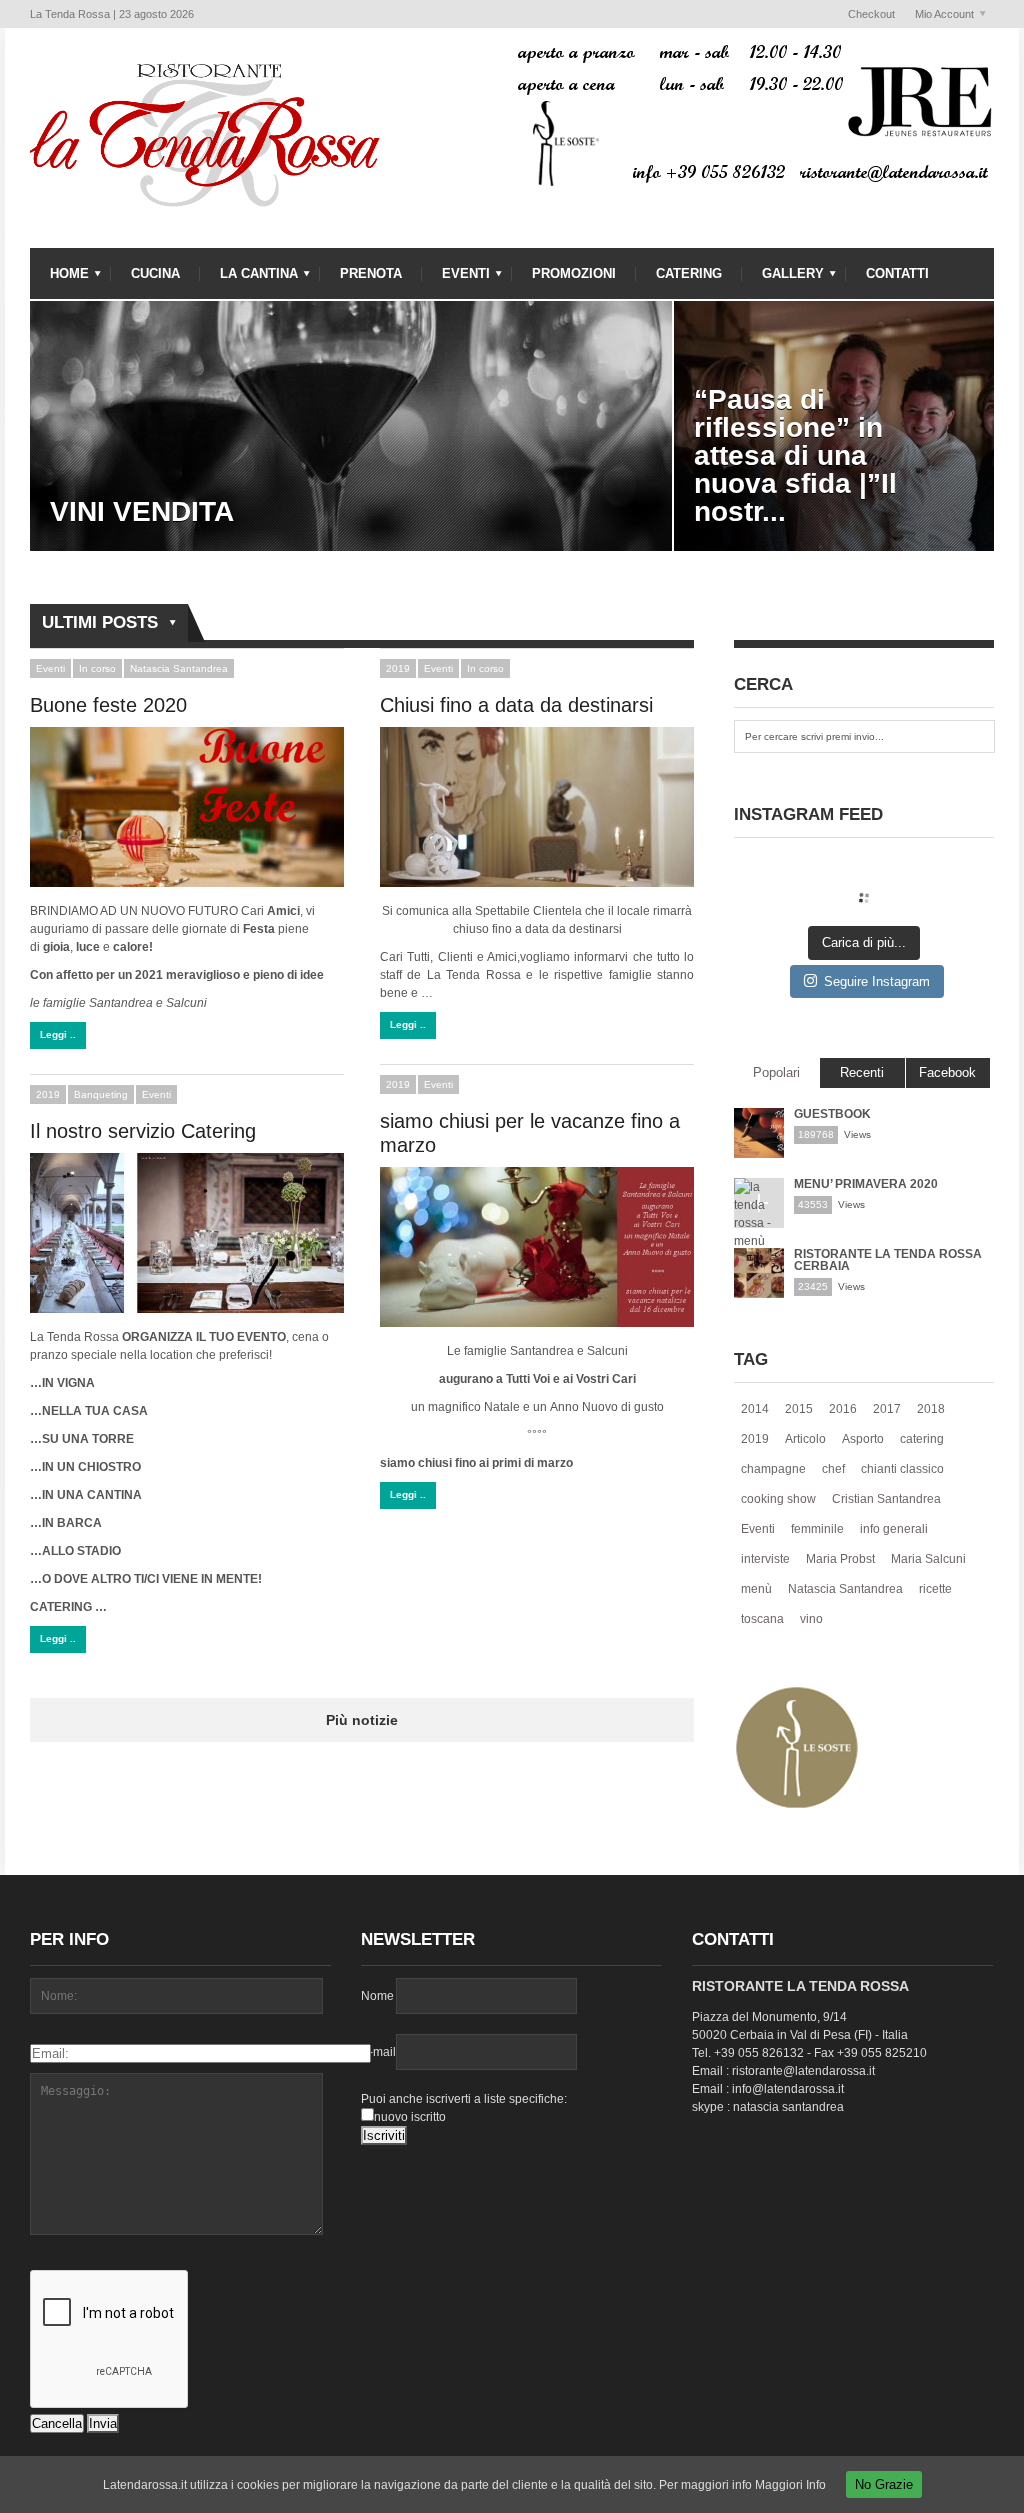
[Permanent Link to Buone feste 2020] (187, 807)
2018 (931, 1409)
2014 (755, 1409)
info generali (894, 1529)
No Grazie (884, 2484)
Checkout (871, 14)
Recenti (862, 1072)
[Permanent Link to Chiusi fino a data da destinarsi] (537, 807)
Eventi (50, 668)
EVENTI (456, 278)
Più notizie (362, 1720)
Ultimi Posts (94, 624)
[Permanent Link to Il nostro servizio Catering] (187, 1233)
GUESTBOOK (832, 1114)
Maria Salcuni (928, 1559)
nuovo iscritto (410, 2117)
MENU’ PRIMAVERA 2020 (866, 1184)
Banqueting (101, 1094)
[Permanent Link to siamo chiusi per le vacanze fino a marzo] (537, 1247)
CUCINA (155, 273)
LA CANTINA (249, 278)
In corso (97, 668)
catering (922, 1439)
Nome (377, 1996)
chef (833, 1469)
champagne (773, 1469)
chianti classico (902, 1469)
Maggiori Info (790, 2485)
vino (811, 1619)
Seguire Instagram (877, 981)
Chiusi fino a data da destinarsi (516, 705)
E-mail (378, 2052)
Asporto (863, 1439)
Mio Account (939, 15)
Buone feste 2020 (108, 705)
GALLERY (783, 278)
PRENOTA (371, 273)
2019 (398, 668)
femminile (817, 1529)
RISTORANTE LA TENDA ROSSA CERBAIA (888, 1260)
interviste (765, 1559)
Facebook (947, 1072)
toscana (762, 1619)
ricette (935, 1589)
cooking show (778, 1499)
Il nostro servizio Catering (143, 1131)
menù (756, 1589)
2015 (799, 1409)
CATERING (689, 273)
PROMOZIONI (574, 273)
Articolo (805, 1439)
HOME (59, 278)
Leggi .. (58, 1034)
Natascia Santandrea (179, 668)
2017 (887, 1409)
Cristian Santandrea (886, 1499)
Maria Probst (840, 1559)
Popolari (776, 1072)
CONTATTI (897, 273)
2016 (843, 1409)
